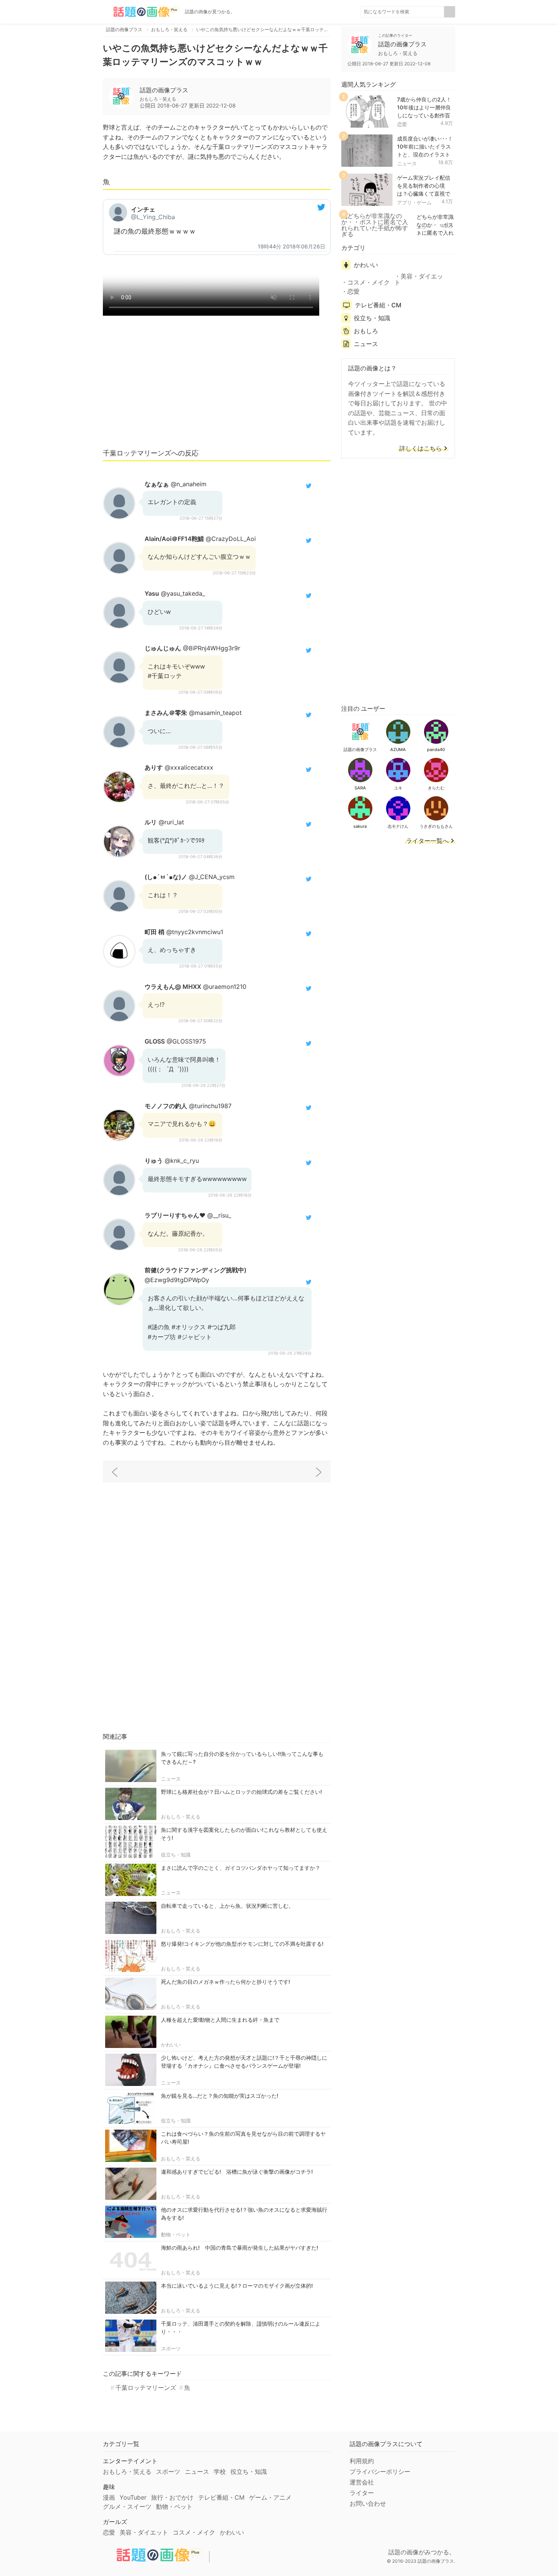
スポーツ (171, 2348)
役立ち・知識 (176, 1855)
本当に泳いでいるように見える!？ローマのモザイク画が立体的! (237, 2286)
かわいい (171, 2045)
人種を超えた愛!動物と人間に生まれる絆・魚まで (220, 2020)
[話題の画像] (141, 12)
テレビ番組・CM (378, 305)
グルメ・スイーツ (127, 2506)
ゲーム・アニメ (270, 2497)
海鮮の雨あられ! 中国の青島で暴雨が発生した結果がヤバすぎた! (240, 2248)
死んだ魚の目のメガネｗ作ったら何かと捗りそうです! (225, 1982)
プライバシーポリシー (380, 2472)
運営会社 (362, 2482)
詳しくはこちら (421, 449)
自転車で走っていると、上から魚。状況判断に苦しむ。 (227, 1906)
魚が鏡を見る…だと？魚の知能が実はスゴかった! (220, 2096)
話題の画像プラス (164, 90)
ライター (362, 2493)
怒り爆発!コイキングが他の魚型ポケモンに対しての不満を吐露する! (242, 1944)
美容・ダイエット (419, 279)
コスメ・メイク (369, 282)
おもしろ (366, 331)
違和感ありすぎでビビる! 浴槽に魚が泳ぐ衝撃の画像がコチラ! (237, 2172)
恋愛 (402, 124)
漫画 (109, 2497)
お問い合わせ (368, 2503)
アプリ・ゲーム (414, 202)
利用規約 (362, 2461)
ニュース (171, 1779)
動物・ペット (176, 2234)
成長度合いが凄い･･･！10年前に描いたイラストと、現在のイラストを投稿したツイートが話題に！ (425, 154)
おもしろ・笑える (181, 1817)
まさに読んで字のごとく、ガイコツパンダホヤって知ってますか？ (241, 1868)
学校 (220, 2472)
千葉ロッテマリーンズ (146, 2388)
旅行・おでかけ (172, 2497)
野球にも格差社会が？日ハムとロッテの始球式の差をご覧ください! (241, 1792)
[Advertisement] (217, 386)
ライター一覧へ (427, 841)
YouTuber (133, 2497)
